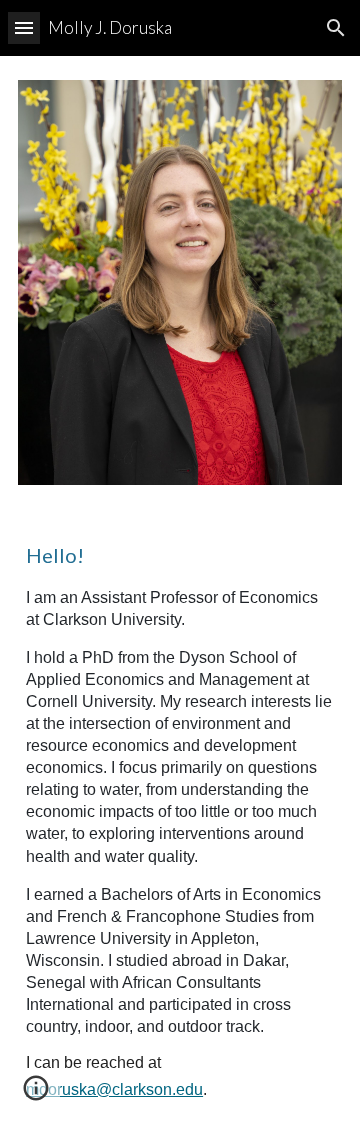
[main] (180, 822)
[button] (24, 27)
